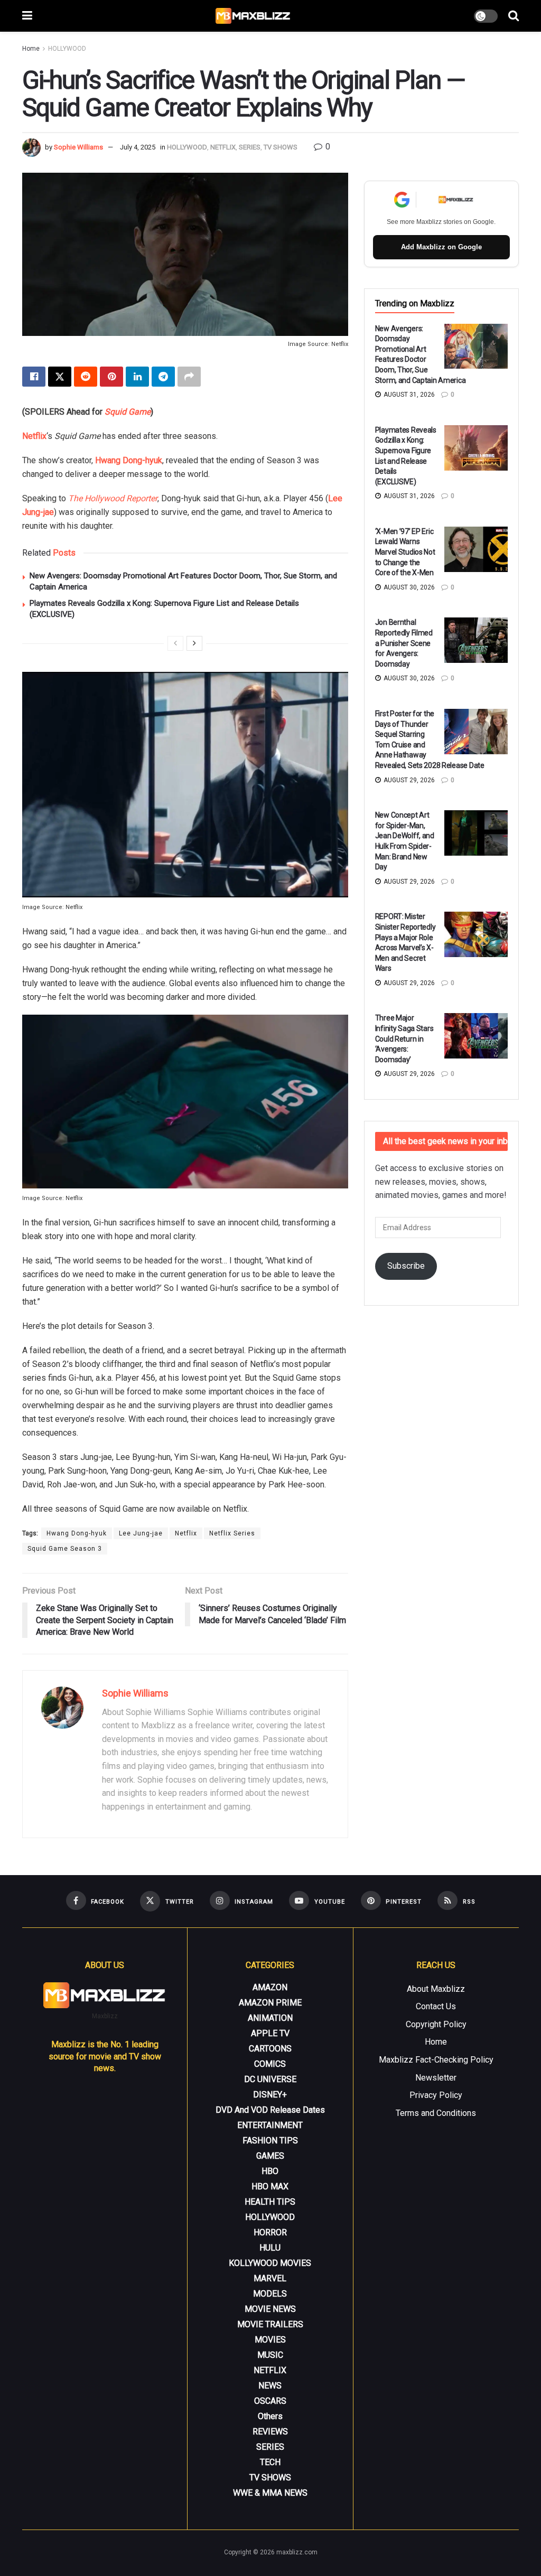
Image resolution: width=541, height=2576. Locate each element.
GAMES (270, 2156)
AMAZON (270, 1987)
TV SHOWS (281, 147)
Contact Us (436, 2006)
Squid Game (128, 412)
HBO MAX (270, 2186)
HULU (270, 2248)
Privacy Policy (436, 2095)
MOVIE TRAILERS (270, 2324)
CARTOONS (270, 2049)
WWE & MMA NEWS (270, 2493)
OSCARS (270, 2401)
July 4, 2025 (138, 147)
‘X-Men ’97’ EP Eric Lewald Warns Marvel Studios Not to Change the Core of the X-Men (405, 552)
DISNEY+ (270, 2095)
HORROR (270, 2232)
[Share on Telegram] (163, 377)
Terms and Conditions (436, 2113)
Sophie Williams (78, 147)
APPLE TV (270, 2033)
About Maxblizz (436, 1989)
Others (270, 2416)
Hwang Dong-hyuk (129, 460)
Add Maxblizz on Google (441, 247)
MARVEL (270, 2278)
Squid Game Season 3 (65, 1549)
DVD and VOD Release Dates (270, 2110)
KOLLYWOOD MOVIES (270, 2263)
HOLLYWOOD (67, 49)
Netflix (34, 436)
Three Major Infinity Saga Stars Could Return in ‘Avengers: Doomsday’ (404, 1038)
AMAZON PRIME (270, 2003)
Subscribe (406, 1266)
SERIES (250, 147)
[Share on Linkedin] (137, 377)
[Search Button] (514, 16)
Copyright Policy (436, 2024)
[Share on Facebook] (34, 377)
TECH (270, 2462)
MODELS (270, 2294)
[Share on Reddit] (86, 377)
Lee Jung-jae (141, 1533)
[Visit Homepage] (253, 16)
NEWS (270, 2386)
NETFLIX (223, 147)
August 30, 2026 (408, 587)
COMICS (270, 2064)
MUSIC (270, 2355)
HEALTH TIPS (270, 2202)
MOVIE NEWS (270, 2309)
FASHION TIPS (270, 2141)
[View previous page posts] (175, 643)
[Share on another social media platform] (189, 377)
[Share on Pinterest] (111, 377)
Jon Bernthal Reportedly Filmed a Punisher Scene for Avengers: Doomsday (404, 643)
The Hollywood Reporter (113, 498)
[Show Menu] (27, 16)
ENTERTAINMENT (270, 2125)
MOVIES (270, 2340)
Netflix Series (232, 1533)
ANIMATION (270, 2018)
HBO (270, 2171)
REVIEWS (270, 2432)
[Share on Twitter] (60, 377)
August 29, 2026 (408, 780)
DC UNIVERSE (270, 2079)
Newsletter (436, 2078)
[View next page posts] (194, 643)
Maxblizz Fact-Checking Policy (436, 2060)
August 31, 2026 (408, 395)
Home (31, 49)
